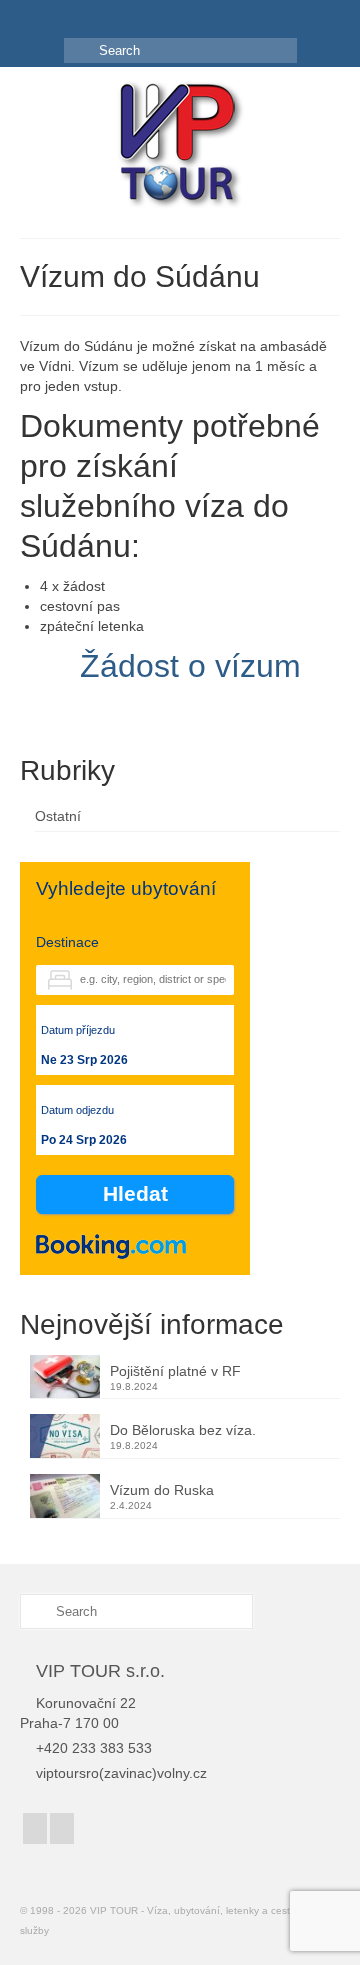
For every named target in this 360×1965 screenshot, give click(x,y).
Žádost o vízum (190, 666)
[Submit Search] (79, 50)
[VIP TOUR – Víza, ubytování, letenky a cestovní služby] (180, 146)
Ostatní (58, 816)
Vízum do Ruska (162, 1490)
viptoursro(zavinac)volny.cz (121, 1773)
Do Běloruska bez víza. (183, 1430)
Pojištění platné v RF (175, 1371)
